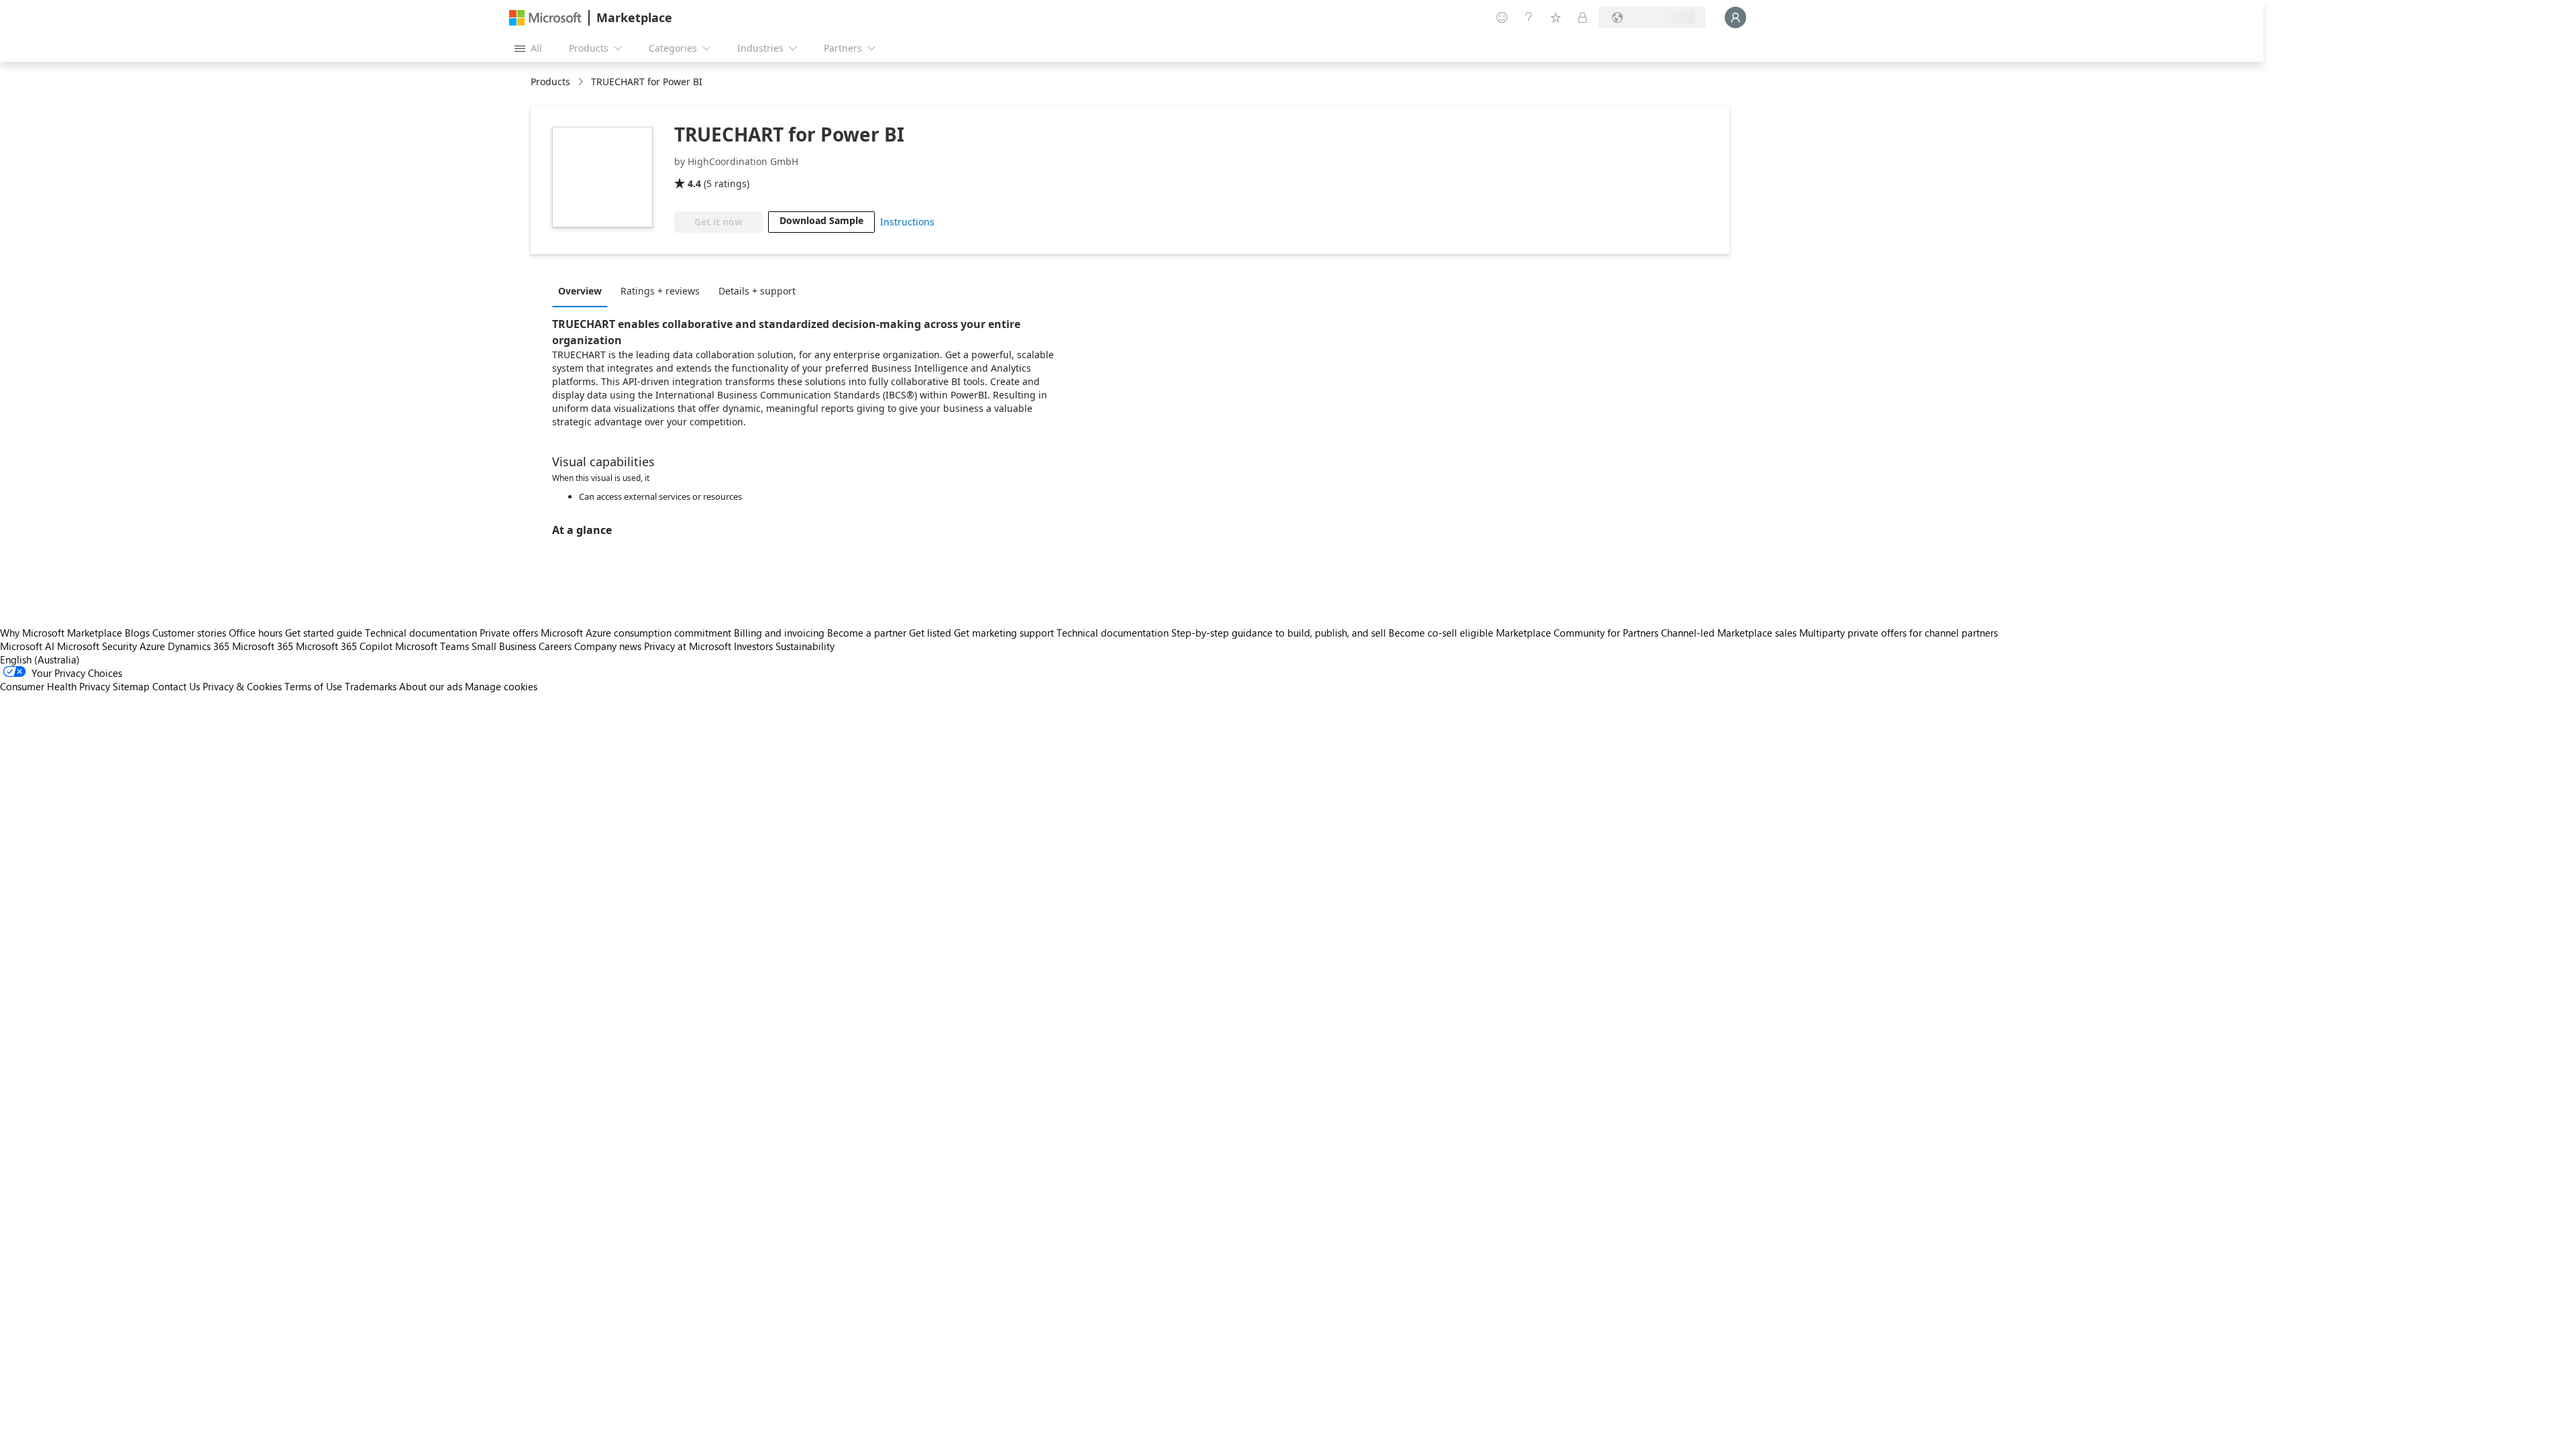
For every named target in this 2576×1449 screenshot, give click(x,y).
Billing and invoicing (779, 633)
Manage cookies (501, 686)
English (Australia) (40, 659)
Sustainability (805, 646)
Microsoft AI (27, 646)
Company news (608, 646)
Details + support (757, 291)
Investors (753, 646)
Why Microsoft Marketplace (61, 633)
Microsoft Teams (432, 646)
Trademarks (371, 686)
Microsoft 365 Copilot (344, 646)
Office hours (256, 633)
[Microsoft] (545, 18)
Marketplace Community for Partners (1577, 633)
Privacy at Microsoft (688, 646)
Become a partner (867, 633)
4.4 (694, 183)
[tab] (583, 290)
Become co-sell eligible (1441, 633)
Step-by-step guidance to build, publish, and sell (1279, 633)
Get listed (930, 633)
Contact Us (176, 686)
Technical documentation (421, 633)
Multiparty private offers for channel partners (1898, 633)
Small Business (504, 646)
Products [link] (550, 82)
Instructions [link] (907, 222)
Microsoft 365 (263, 646)
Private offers (509, 633)
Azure (152, 646)
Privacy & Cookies (242, 686)
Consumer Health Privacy (55, 686)
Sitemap (131, 686)
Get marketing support (1004, 633)
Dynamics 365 (199, 646)
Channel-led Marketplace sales (1729, 633)
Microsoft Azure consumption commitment (637, 633)
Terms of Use (313, 686)
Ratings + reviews (660, 291)
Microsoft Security (97, 646)
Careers (555, 646)
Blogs (137, 633)
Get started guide (324, 633)
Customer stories (189, 633)
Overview (580, 291)
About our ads (431, 686)
